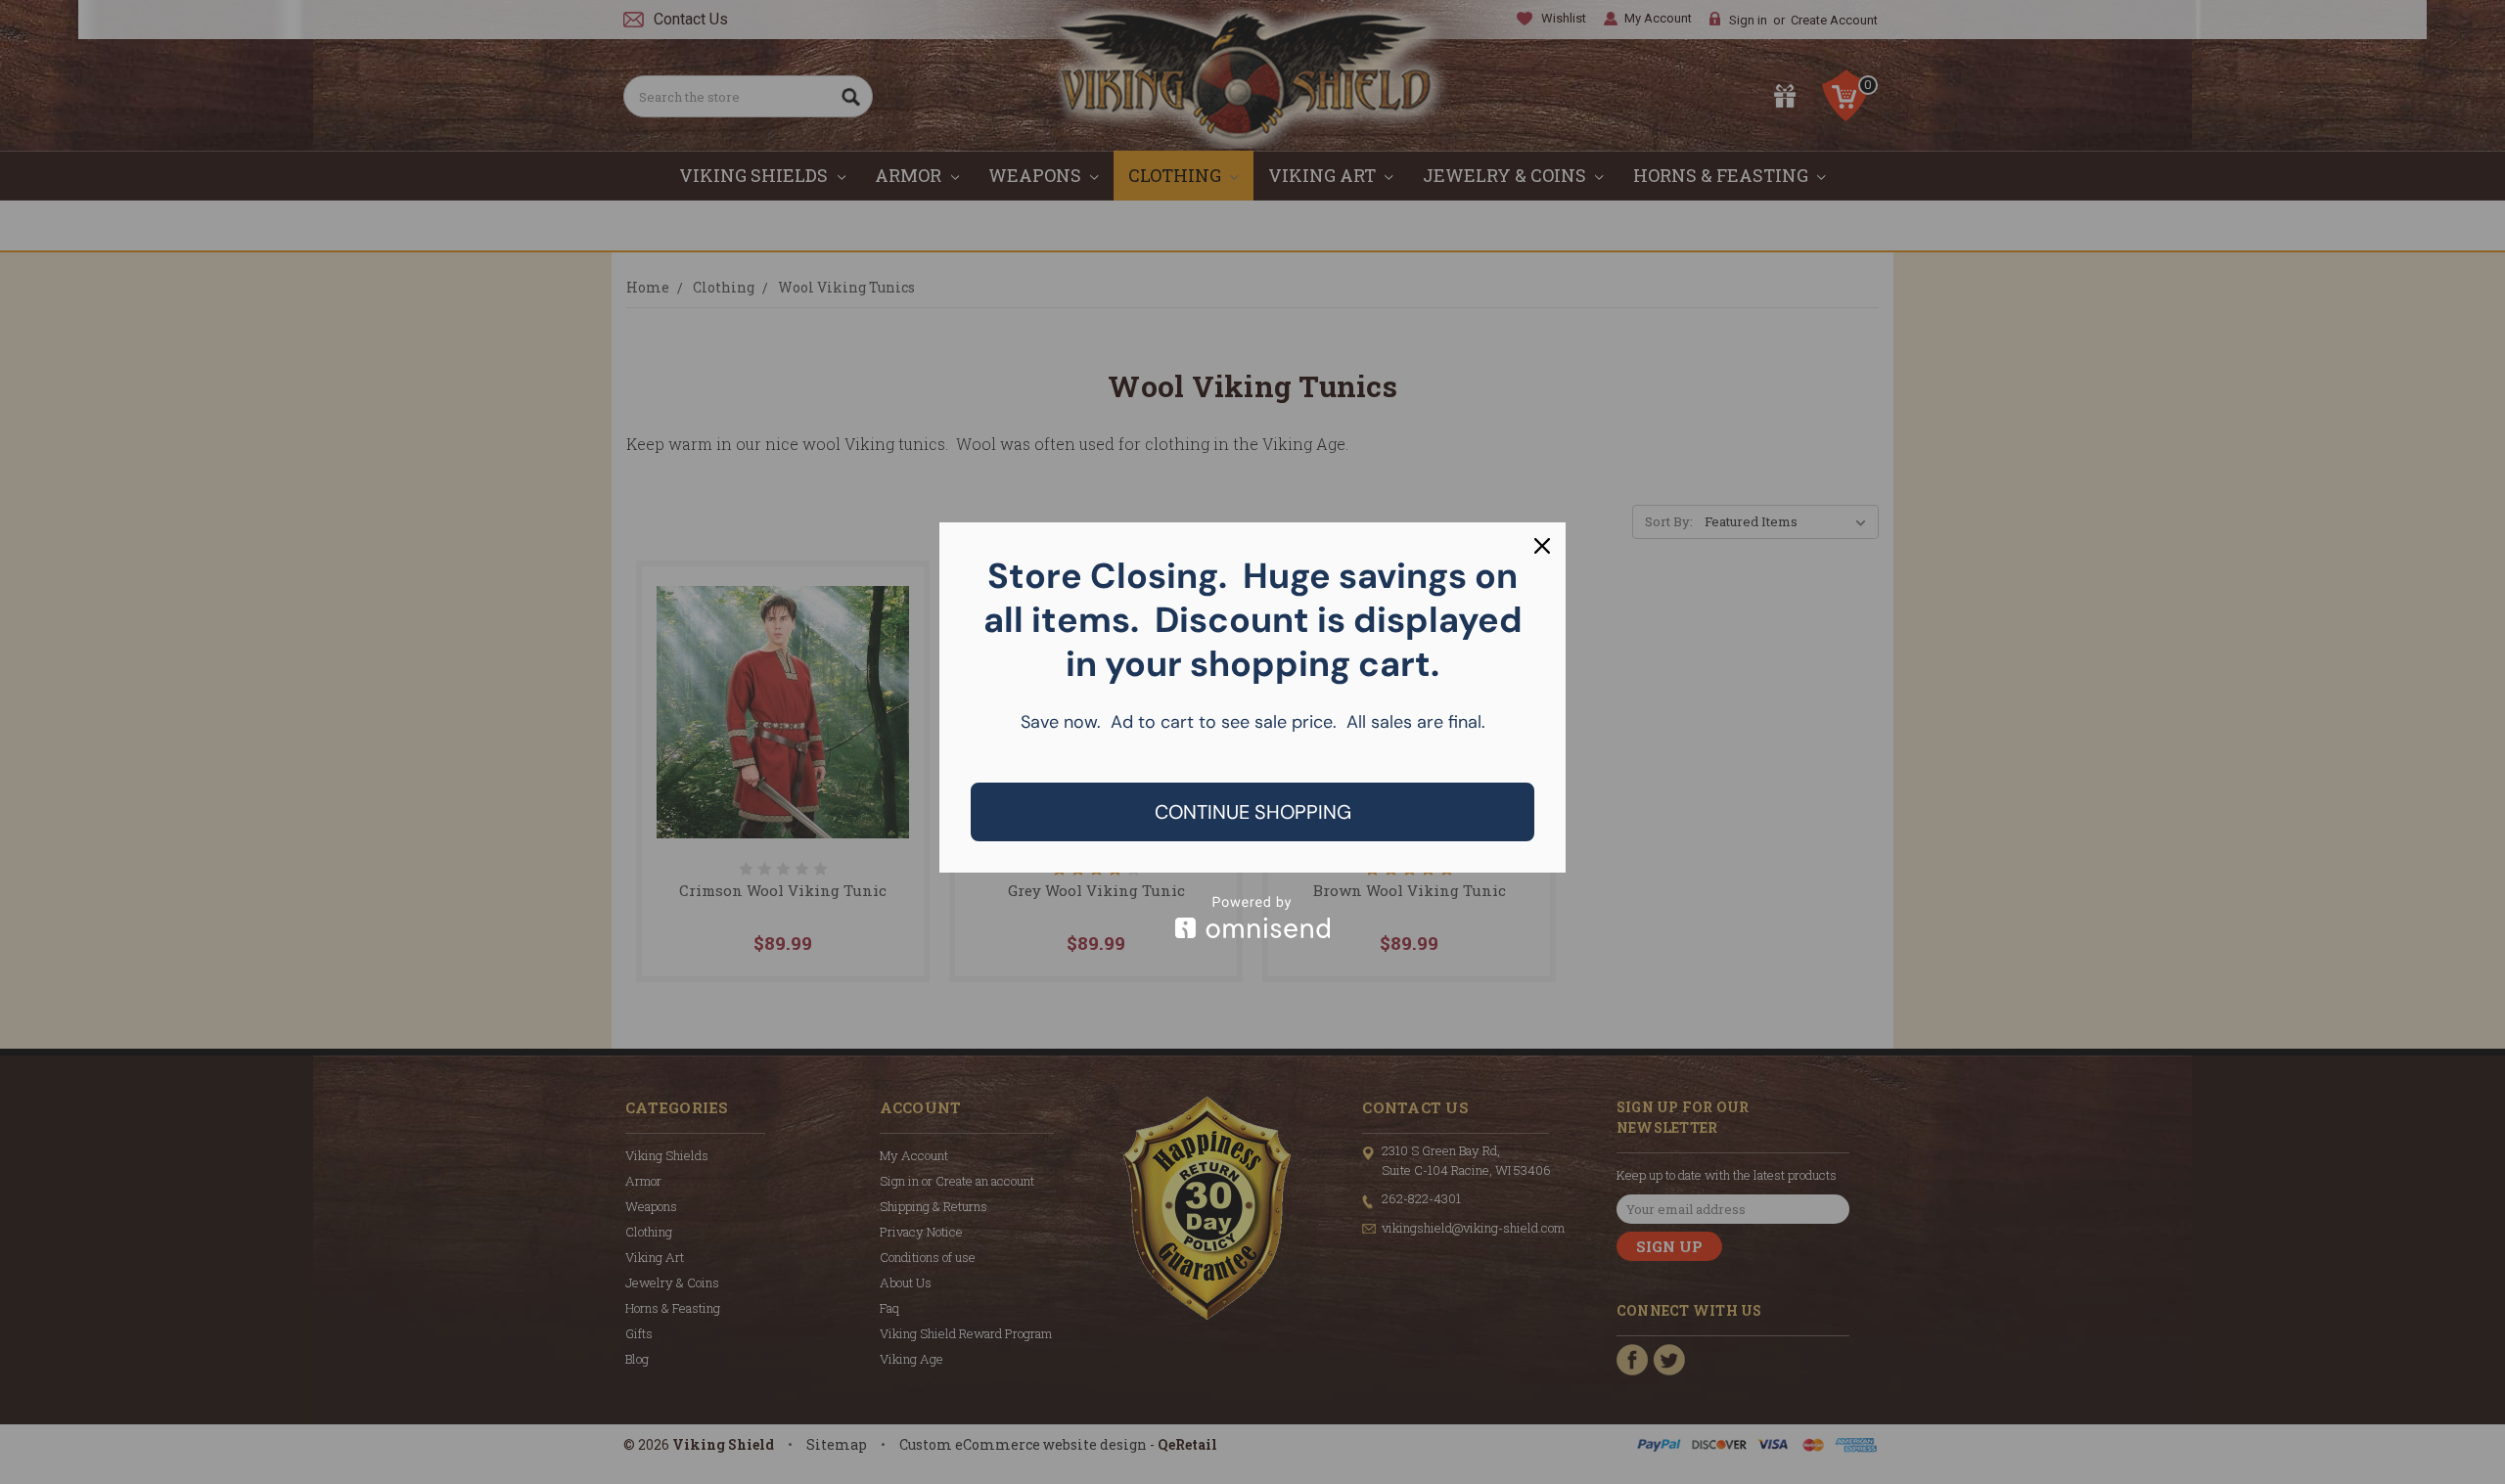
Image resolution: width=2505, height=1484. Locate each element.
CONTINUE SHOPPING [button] (1253, 812)
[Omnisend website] (1252, 917)
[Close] (1542, 546)
